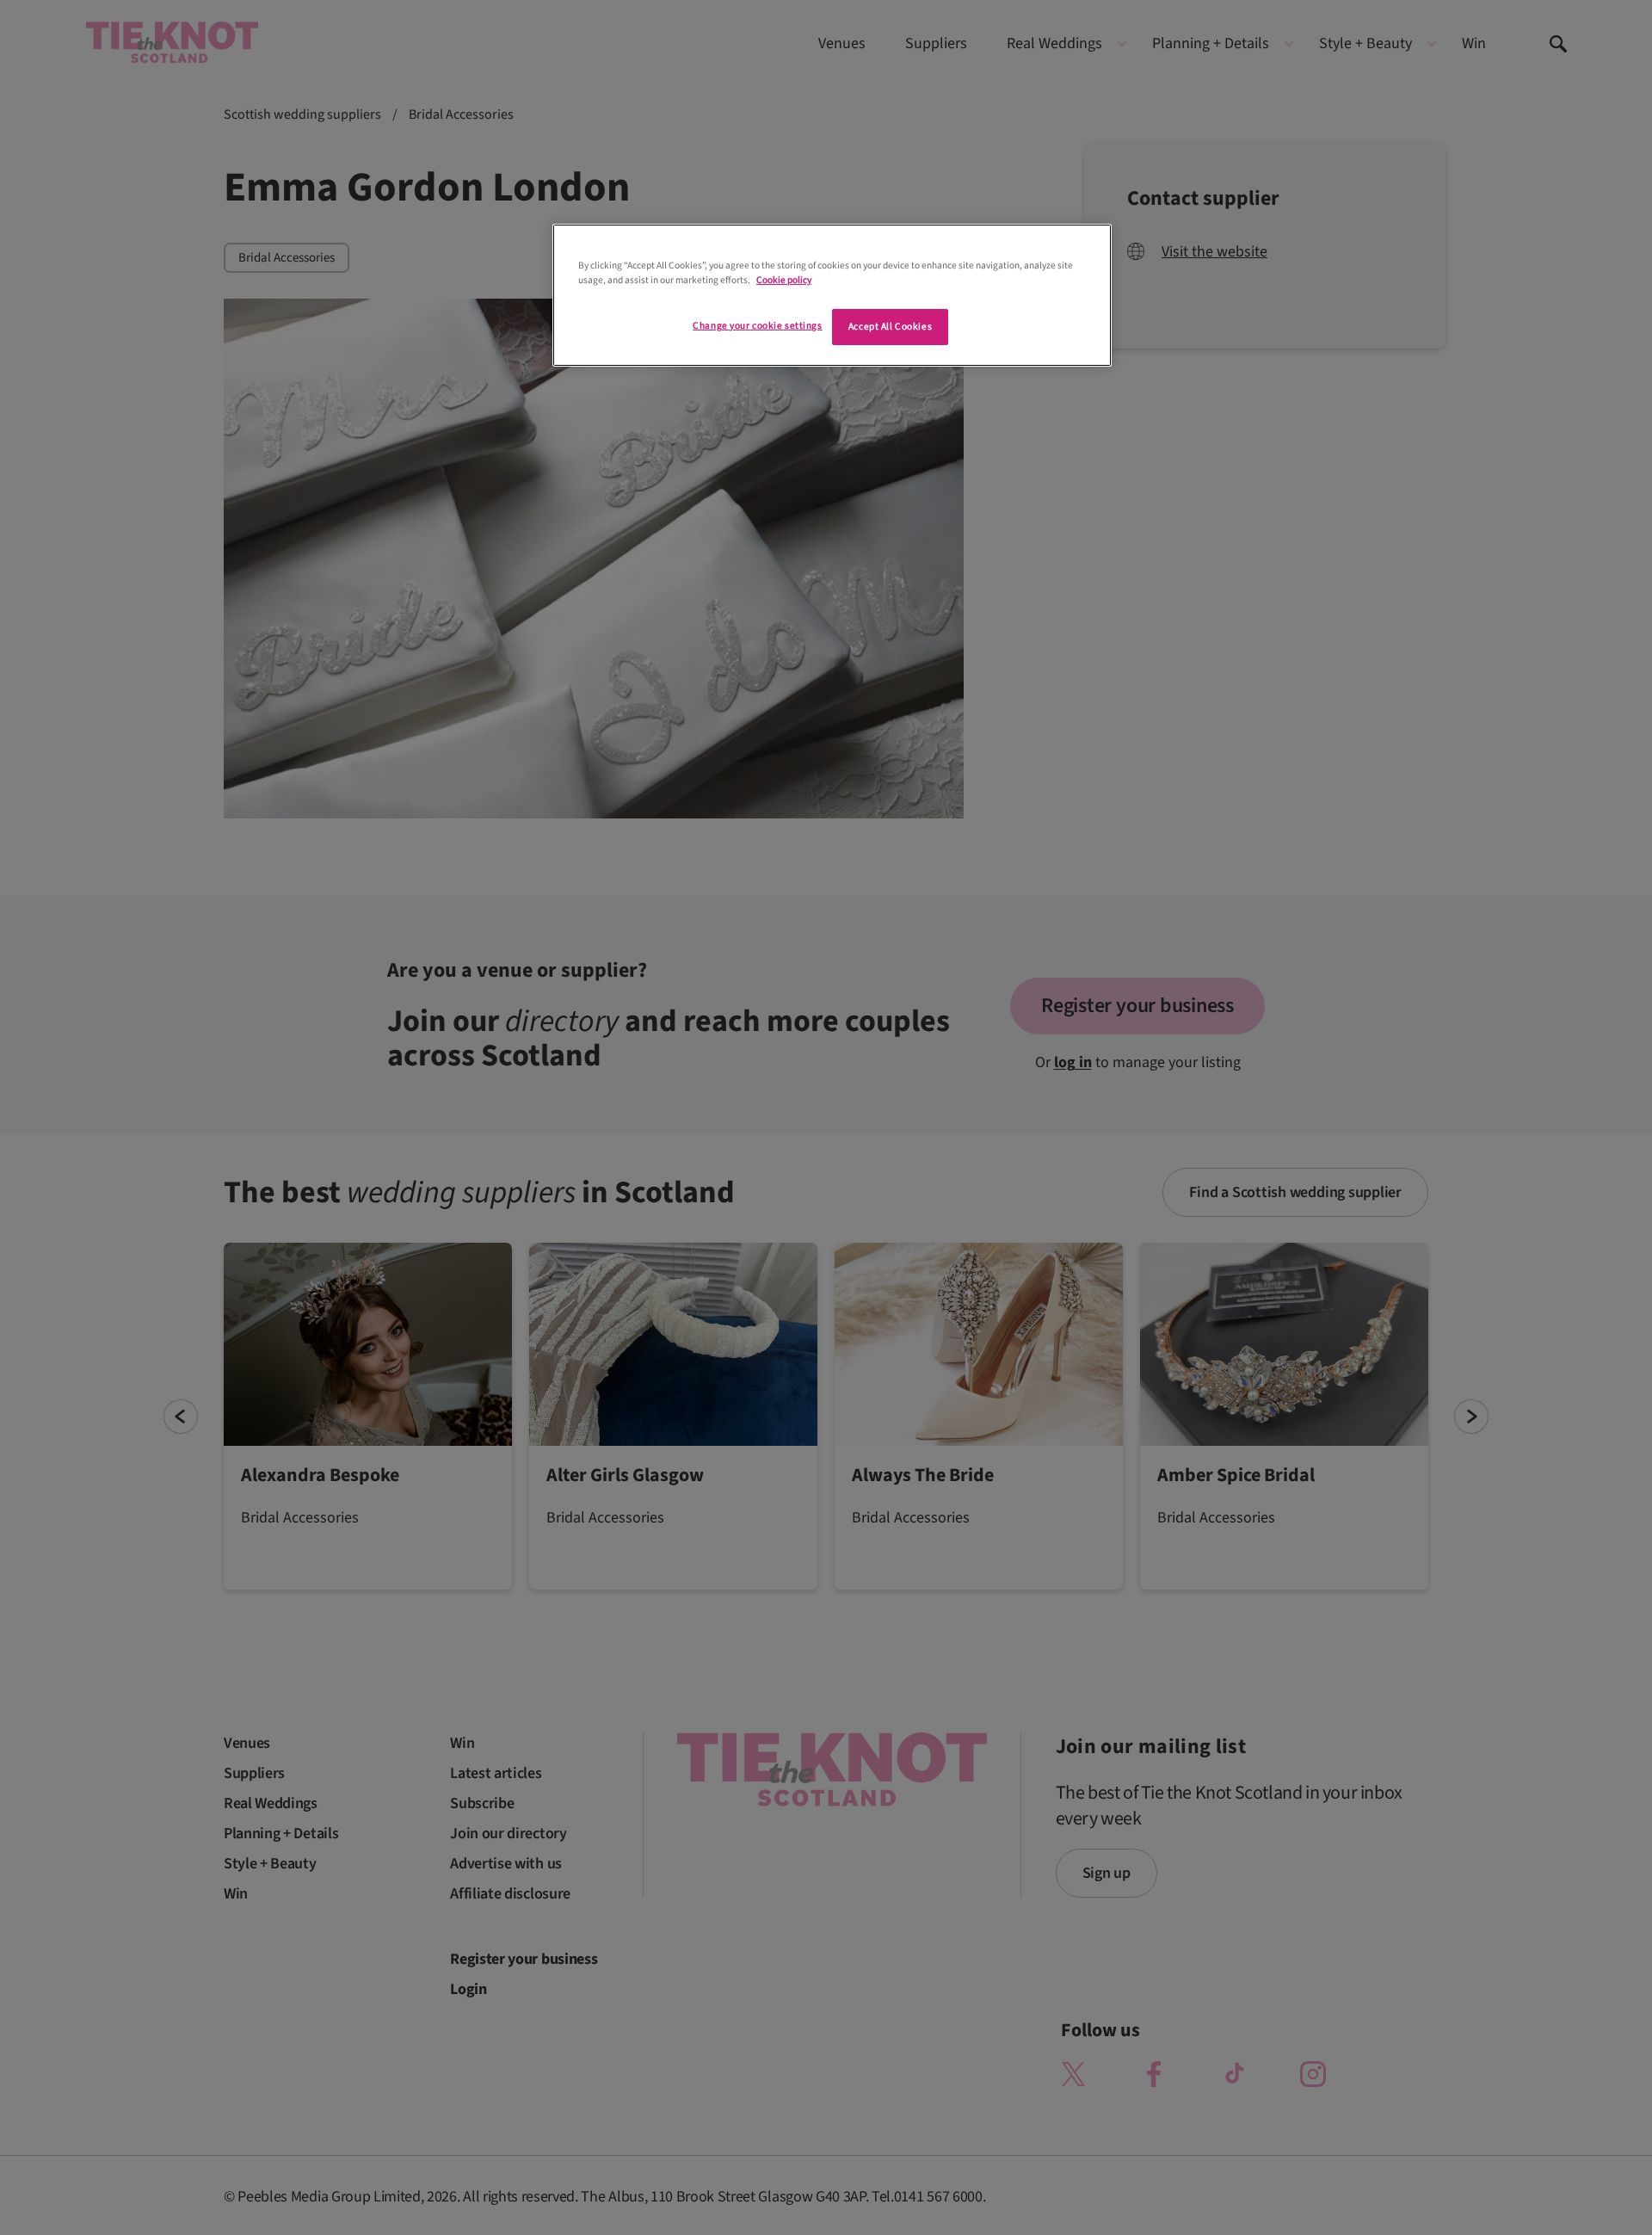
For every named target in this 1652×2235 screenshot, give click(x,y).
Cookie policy (784, 280)
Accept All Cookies (890, 327)
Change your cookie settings (757, 326)
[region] (832, 295)
